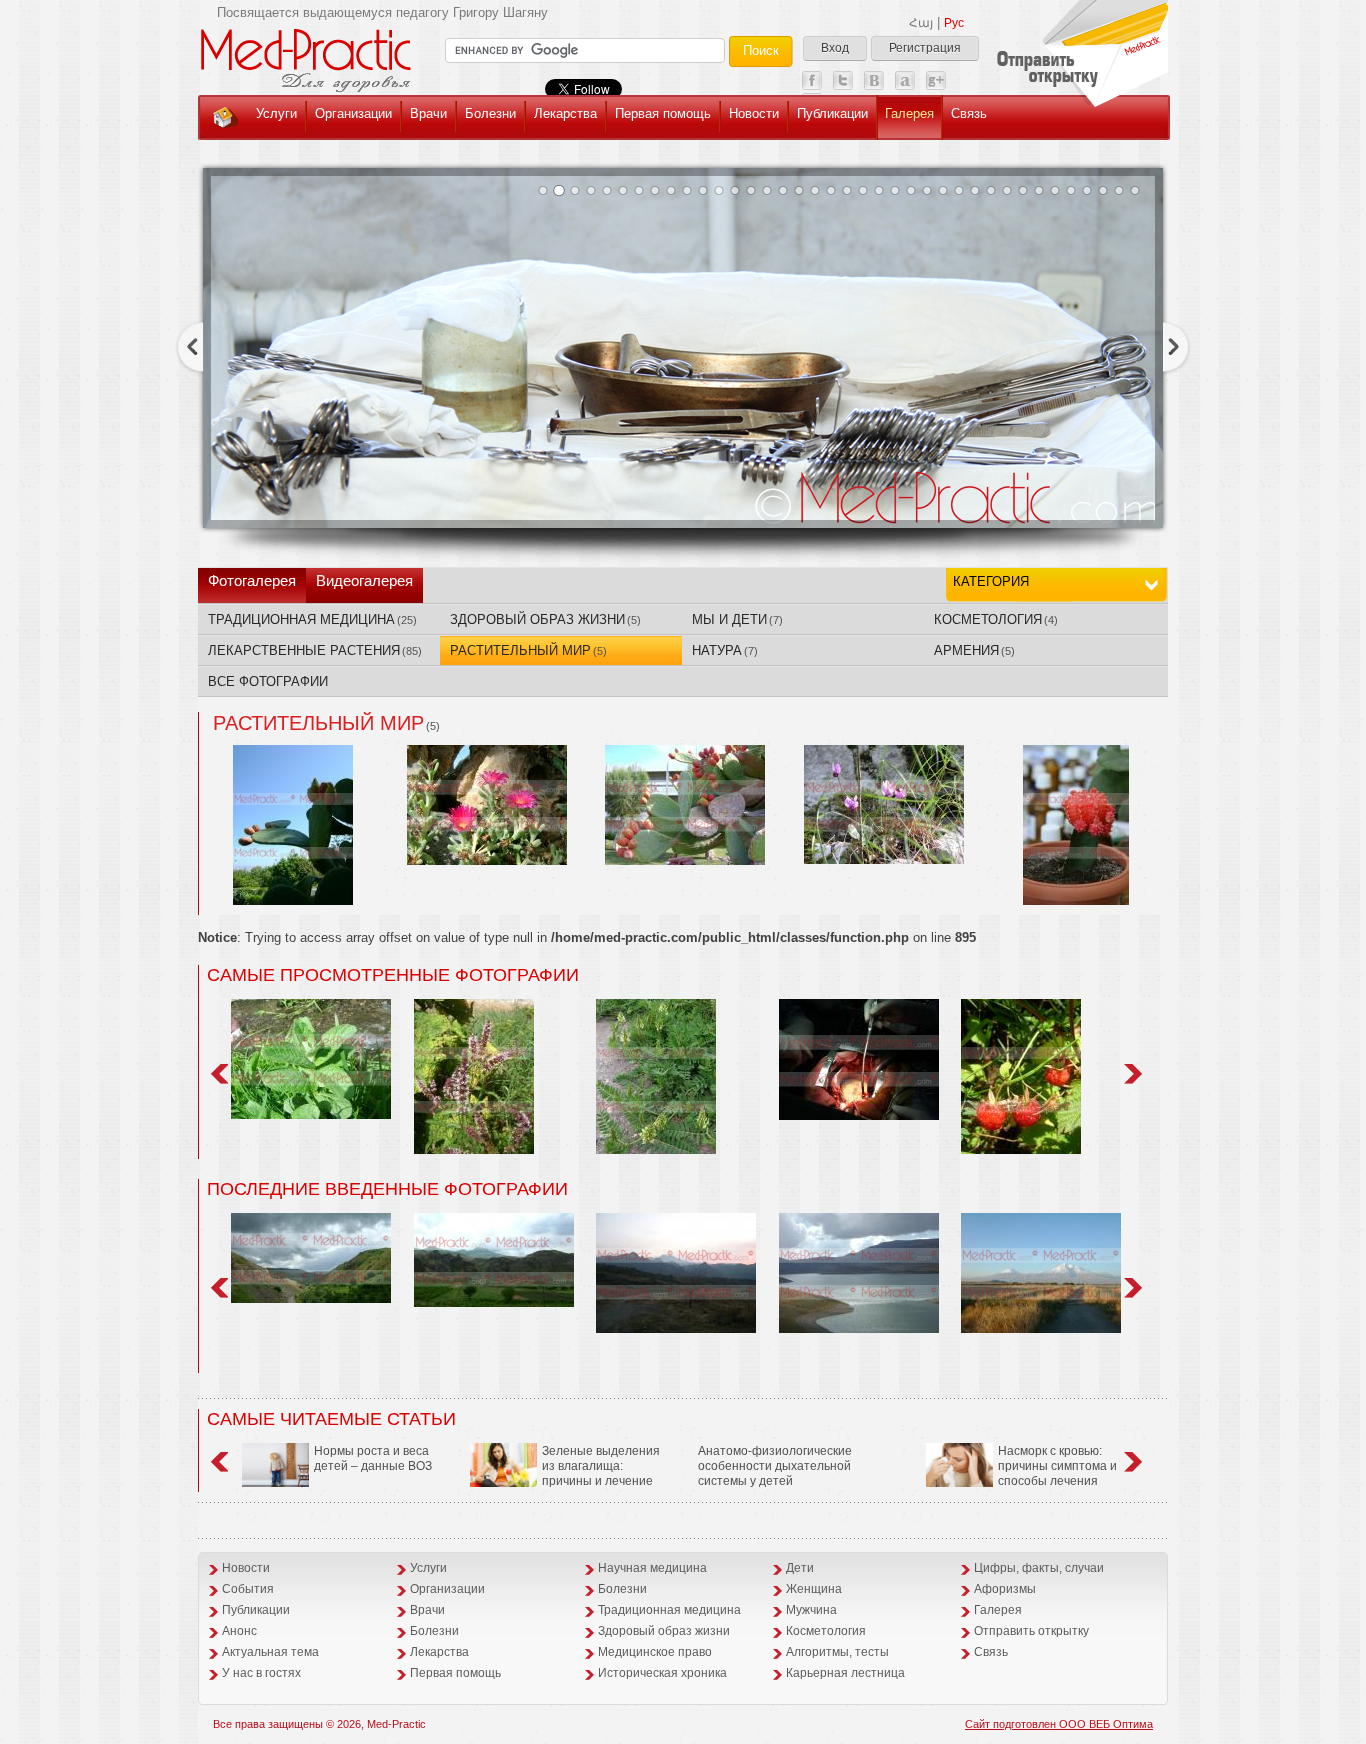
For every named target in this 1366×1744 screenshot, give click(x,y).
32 (1039, 190)
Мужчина (811, 1610)
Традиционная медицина (669, 1610)
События (248, 1589)
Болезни (490, 113)
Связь (969, 113)
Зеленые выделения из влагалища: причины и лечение (601, 1466)
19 (831, 190)
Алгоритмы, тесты (837, 1652)
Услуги (276, 113)
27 (959, 190)
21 (863, 190)
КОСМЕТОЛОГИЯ (996, 619)
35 (1087, 190)
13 (735, 190)
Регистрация (925, 48)
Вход (835, 48)
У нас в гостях (261, 1673)
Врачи (428, 113)
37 (1119, 190)
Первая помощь (663, 113)
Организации (353, 113)
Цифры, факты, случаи (1039, 1568)
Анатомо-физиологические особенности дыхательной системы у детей (775, 1466)
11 (703, 190)
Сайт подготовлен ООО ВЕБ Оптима (1059, 1724)
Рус (954, 23)
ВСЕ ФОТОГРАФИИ (268, 681)
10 (687, 190)
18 (815, 190)
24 (911, 190)
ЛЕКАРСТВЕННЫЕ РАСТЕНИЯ (315, 650)
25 (927, 190)
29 (991, 190)
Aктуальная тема (270, 1652)
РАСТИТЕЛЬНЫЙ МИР (528, 650)
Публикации (832, 113)
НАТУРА (725, 650)
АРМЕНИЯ (974, 650)
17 (799, 190)
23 (895, 190)
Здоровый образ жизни (664, 1631)
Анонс (239, 1631)
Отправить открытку (1031, 1631)
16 (783, 190)
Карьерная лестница (845, 1673)
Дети (800, 1568)
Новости (754, 113)
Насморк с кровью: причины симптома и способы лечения (1057, 1466)
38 (1135, 190)
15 (767, 190)
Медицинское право (655, 1652)
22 (879, 190)
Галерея (909, 113)
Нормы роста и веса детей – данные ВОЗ (373, 1458)
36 (1103, 190)
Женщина (814, 1589)
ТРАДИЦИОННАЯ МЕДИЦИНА (312, 619)
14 (751, 190)
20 (847, 190)
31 (1023, 190)
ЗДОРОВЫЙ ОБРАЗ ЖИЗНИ (545, 619)
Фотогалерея (252, 580)
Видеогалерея (364, 580)
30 (1007, 190)
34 (1071, 190)
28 (975, 190)
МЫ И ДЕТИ (737, 619)
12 (719, 190)
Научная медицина (652, 1568)
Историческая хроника (662, 1673)
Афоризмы (1005, 1589)
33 (1055, 190)
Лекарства (565, 113)
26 (943, 190)
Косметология (826, 1631)
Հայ (921, 23)
